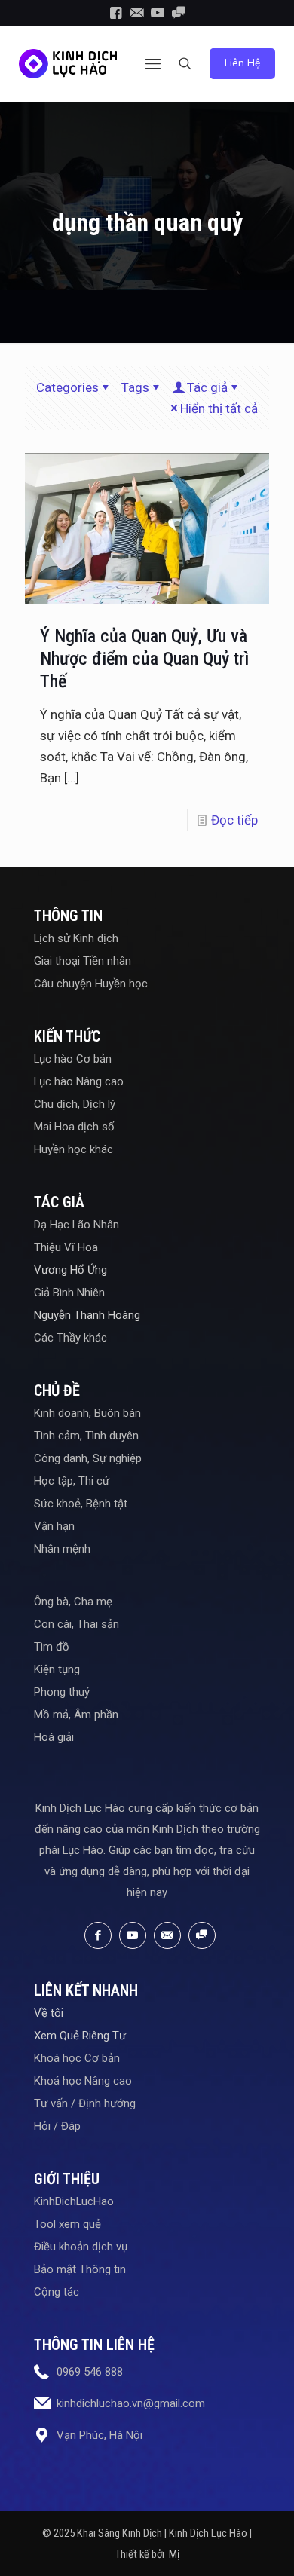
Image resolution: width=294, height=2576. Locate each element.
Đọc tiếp (234, 820)
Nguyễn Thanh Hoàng (87, 1315)
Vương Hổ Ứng (70, 1270)
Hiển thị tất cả (219, 408)
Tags (135, 387)
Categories (67, 387)
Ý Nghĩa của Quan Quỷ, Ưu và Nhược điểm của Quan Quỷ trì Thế (144, 659)
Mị (174, 2554)
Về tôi (49, 2013)
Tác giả (207, 387)
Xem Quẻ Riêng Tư (80, 2036)
